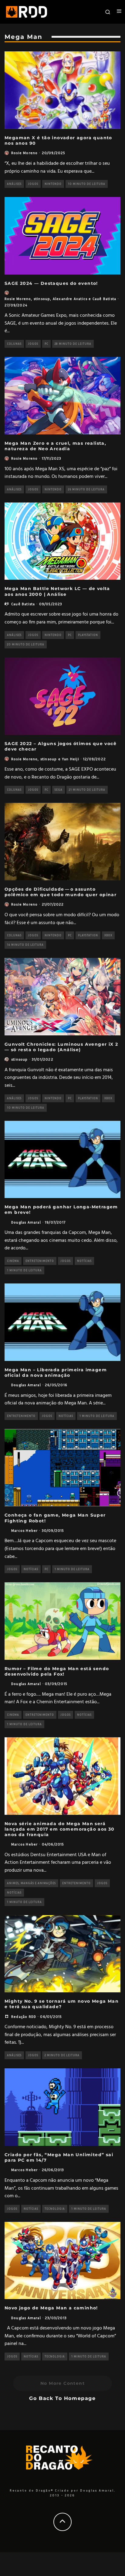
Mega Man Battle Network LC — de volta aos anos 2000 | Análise (57, 591)
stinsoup (42, 299)
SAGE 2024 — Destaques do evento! (51, 283)
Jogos (33, 184)
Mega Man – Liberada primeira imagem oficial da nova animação (56, 1373)
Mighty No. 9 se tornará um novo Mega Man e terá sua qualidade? (62, 2004)
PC (46, 344)
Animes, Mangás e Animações (31, 1883)
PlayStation (88, 635)
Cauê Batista (104, 299)
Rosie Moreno (24, 153)
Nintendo (53, 184)
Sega (59, 790)
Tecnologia (55, 2209)
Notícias (84, 1261)
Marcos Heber (24, 1530)
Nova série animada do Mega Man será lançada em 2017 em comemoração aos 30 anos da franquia (60, 1829)
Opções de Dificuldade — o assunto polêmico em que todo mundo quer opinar (61, 892)
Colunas (14, 344)
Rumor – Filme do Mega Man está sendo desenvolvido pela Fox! (57, 1671)
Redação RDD (24, 2017)
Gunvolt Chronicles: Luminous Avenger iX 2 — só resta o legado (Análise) (61, 1047)
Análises (14, 184)
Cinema (13, 1261)
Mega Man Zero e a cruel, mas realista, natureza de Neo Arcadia (55, 446)
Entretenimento (40, 1261)
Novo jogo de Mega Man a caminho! (51, 2308)
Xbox (108, 935)
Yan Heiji (71, 759)
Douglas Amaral (26, 1222)
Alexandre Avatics (70, 299)
